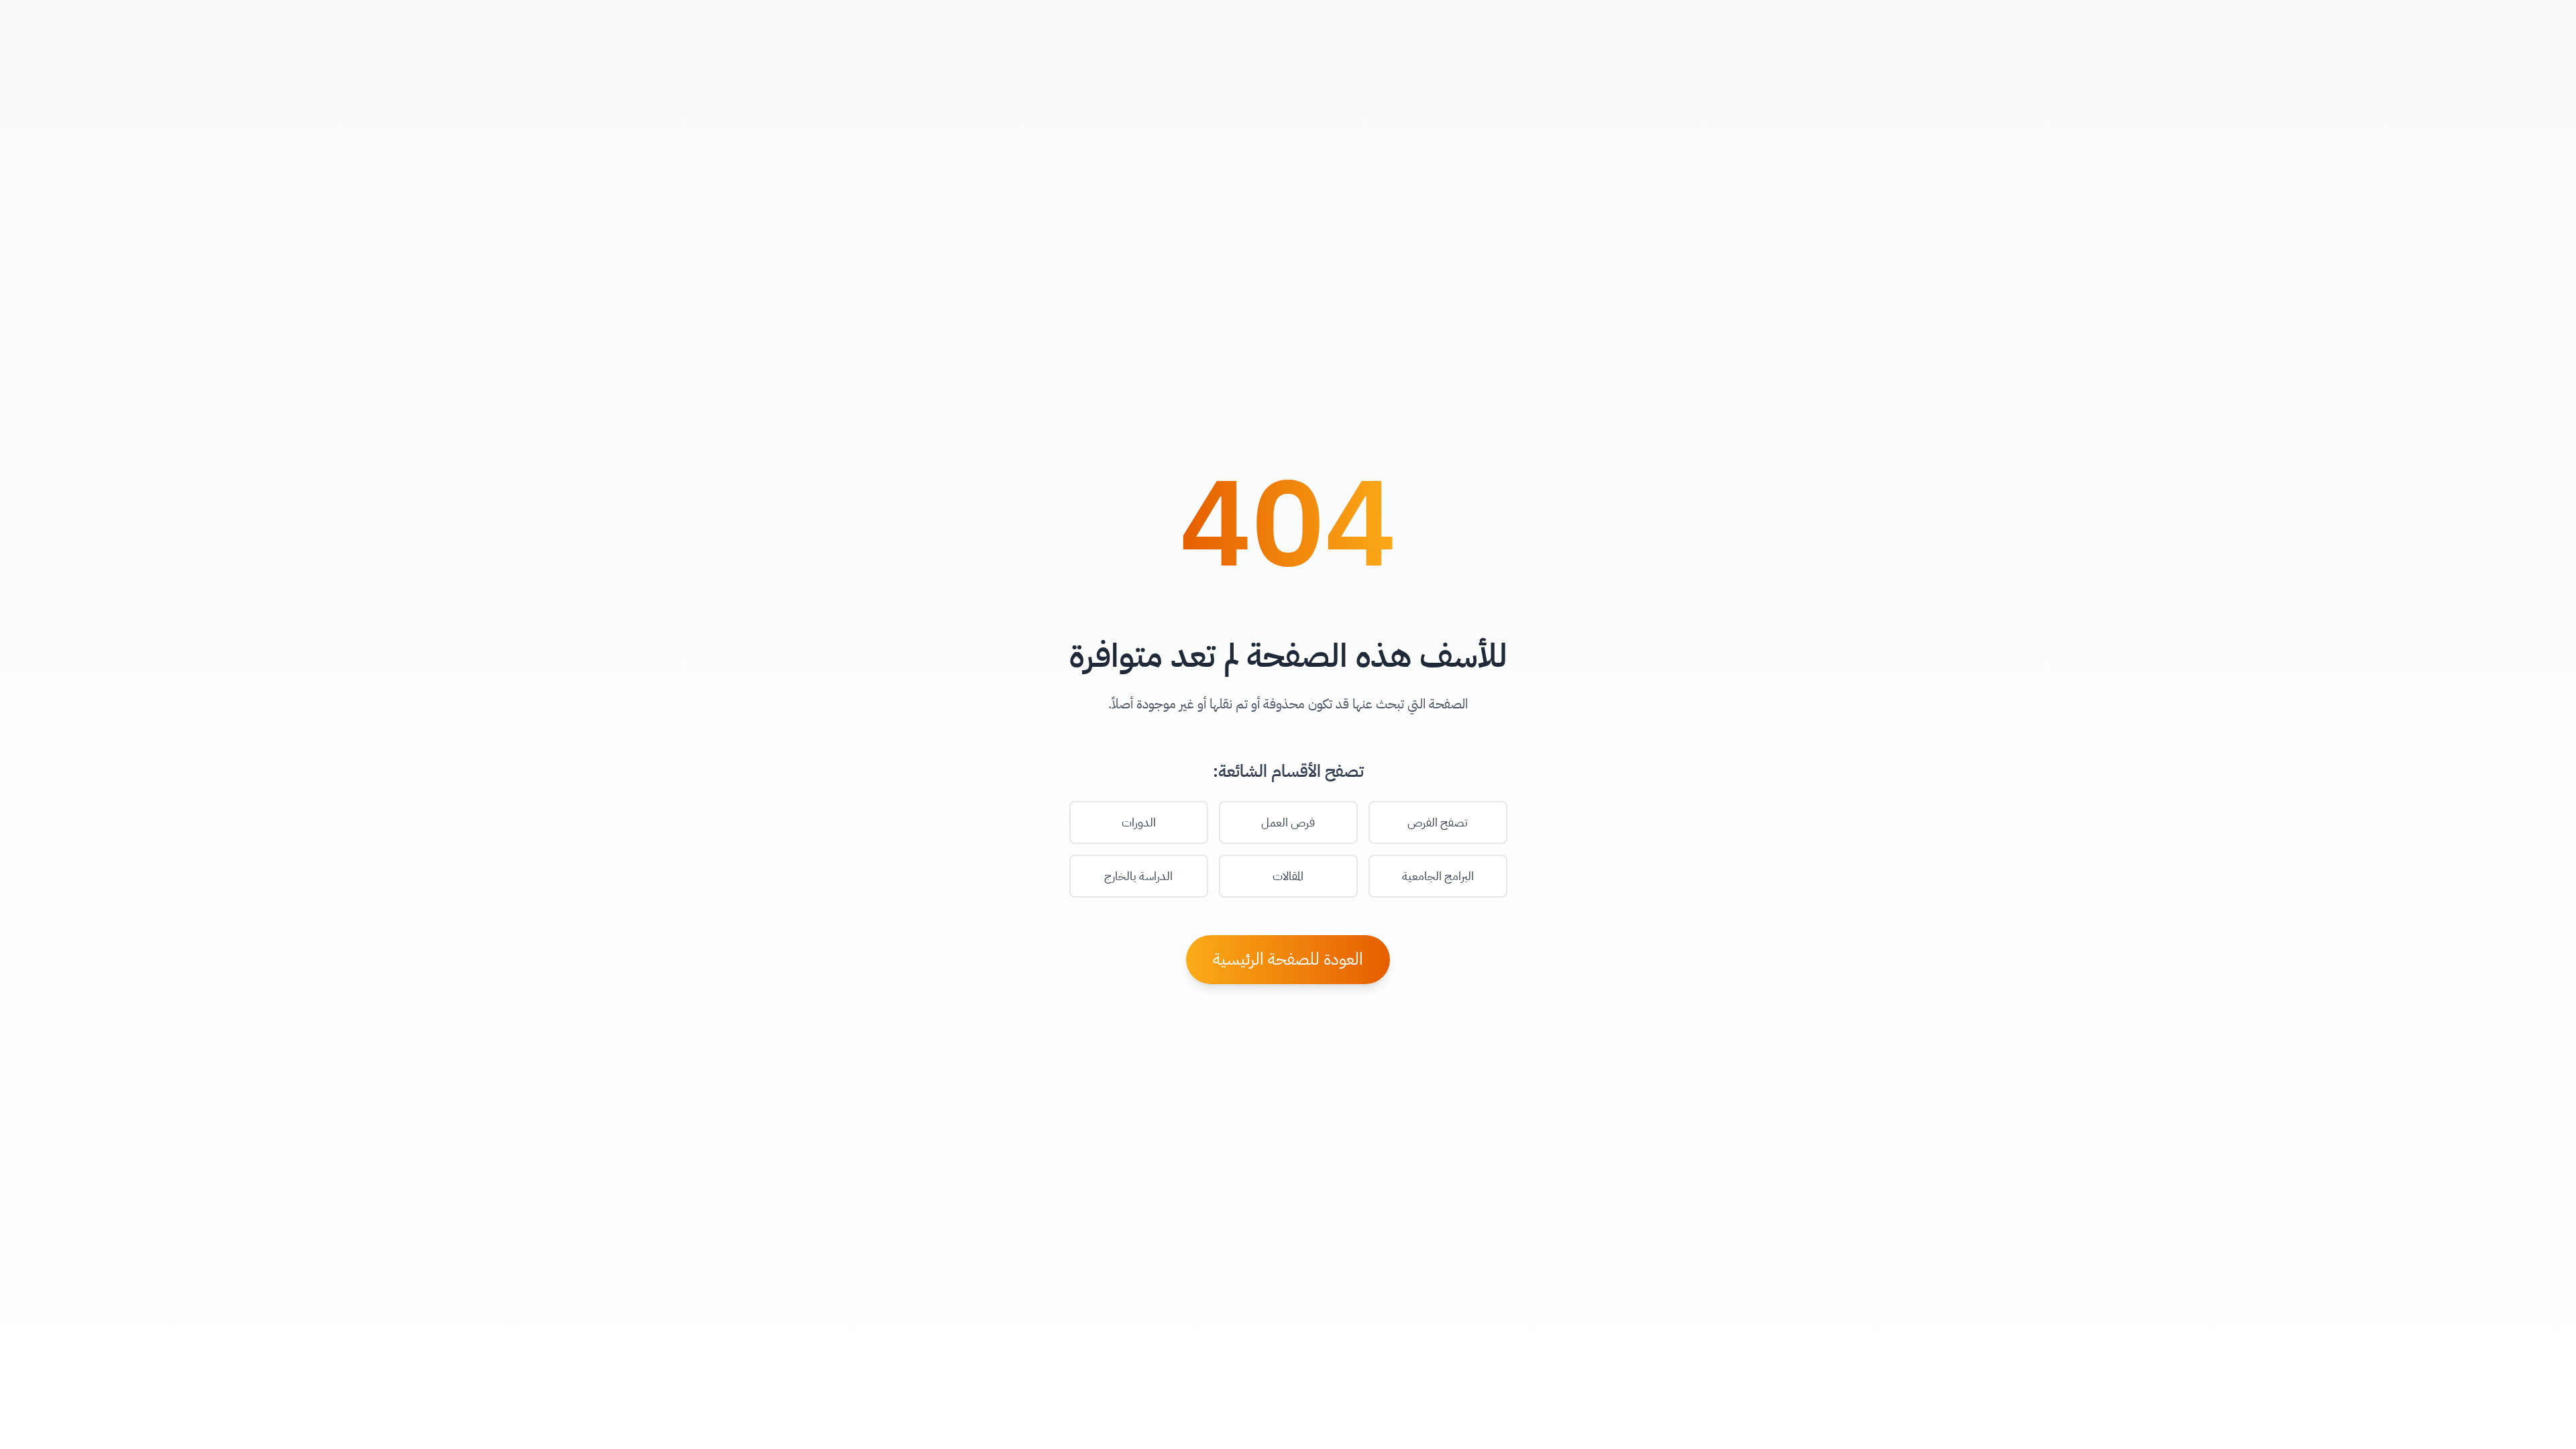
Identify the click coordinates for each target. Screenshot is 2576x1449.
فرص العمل (1288, 822)
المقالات (1288, 876)
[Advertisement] (1288, 1419)
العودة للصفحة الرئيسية (1288, 959)
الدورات (1139, 822)
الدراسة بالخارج (1138, 876)
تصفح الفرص (1438, 822)
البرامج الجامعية (1438, 876)
